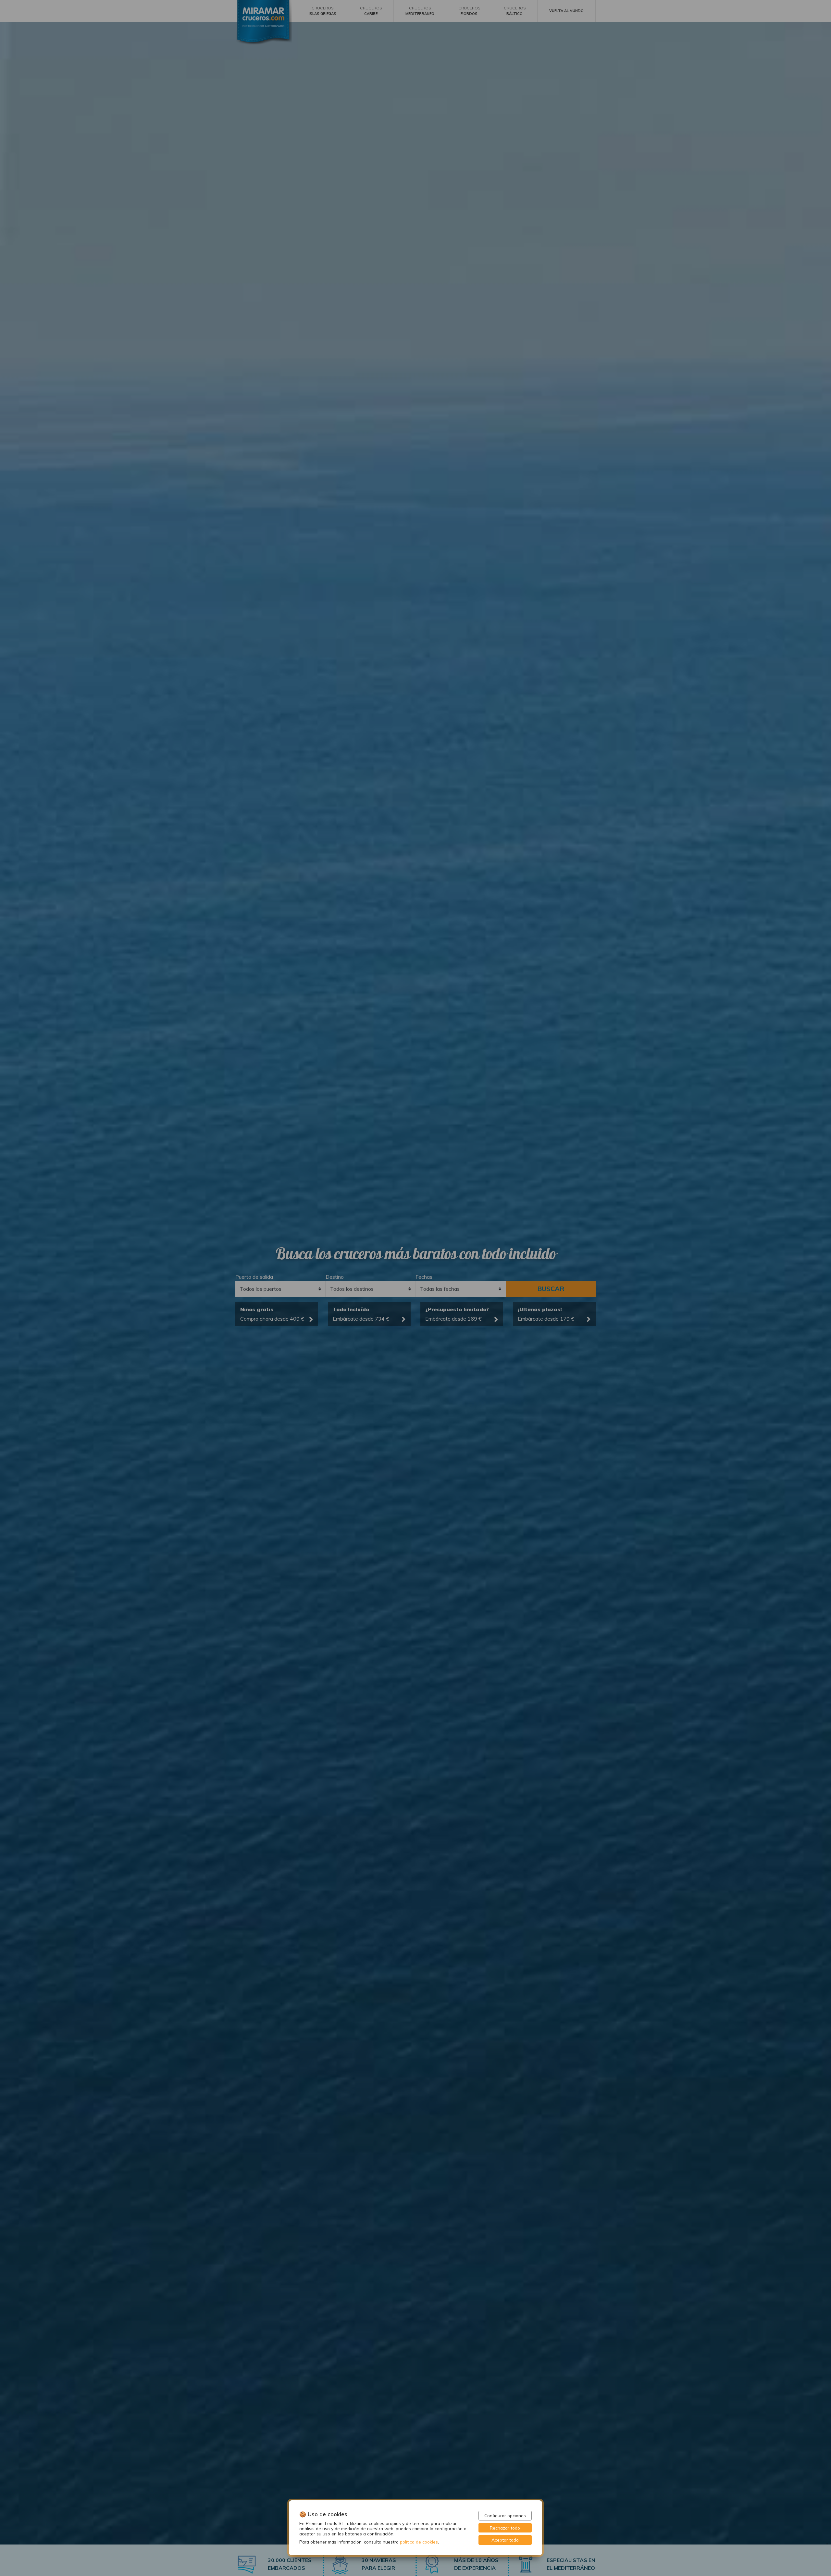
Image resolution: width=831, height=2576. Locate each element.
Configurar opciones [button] (505, 2515)
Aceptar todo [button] (505, 2540)
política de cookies (419, 2542)
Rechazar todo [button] (505, 2528)
